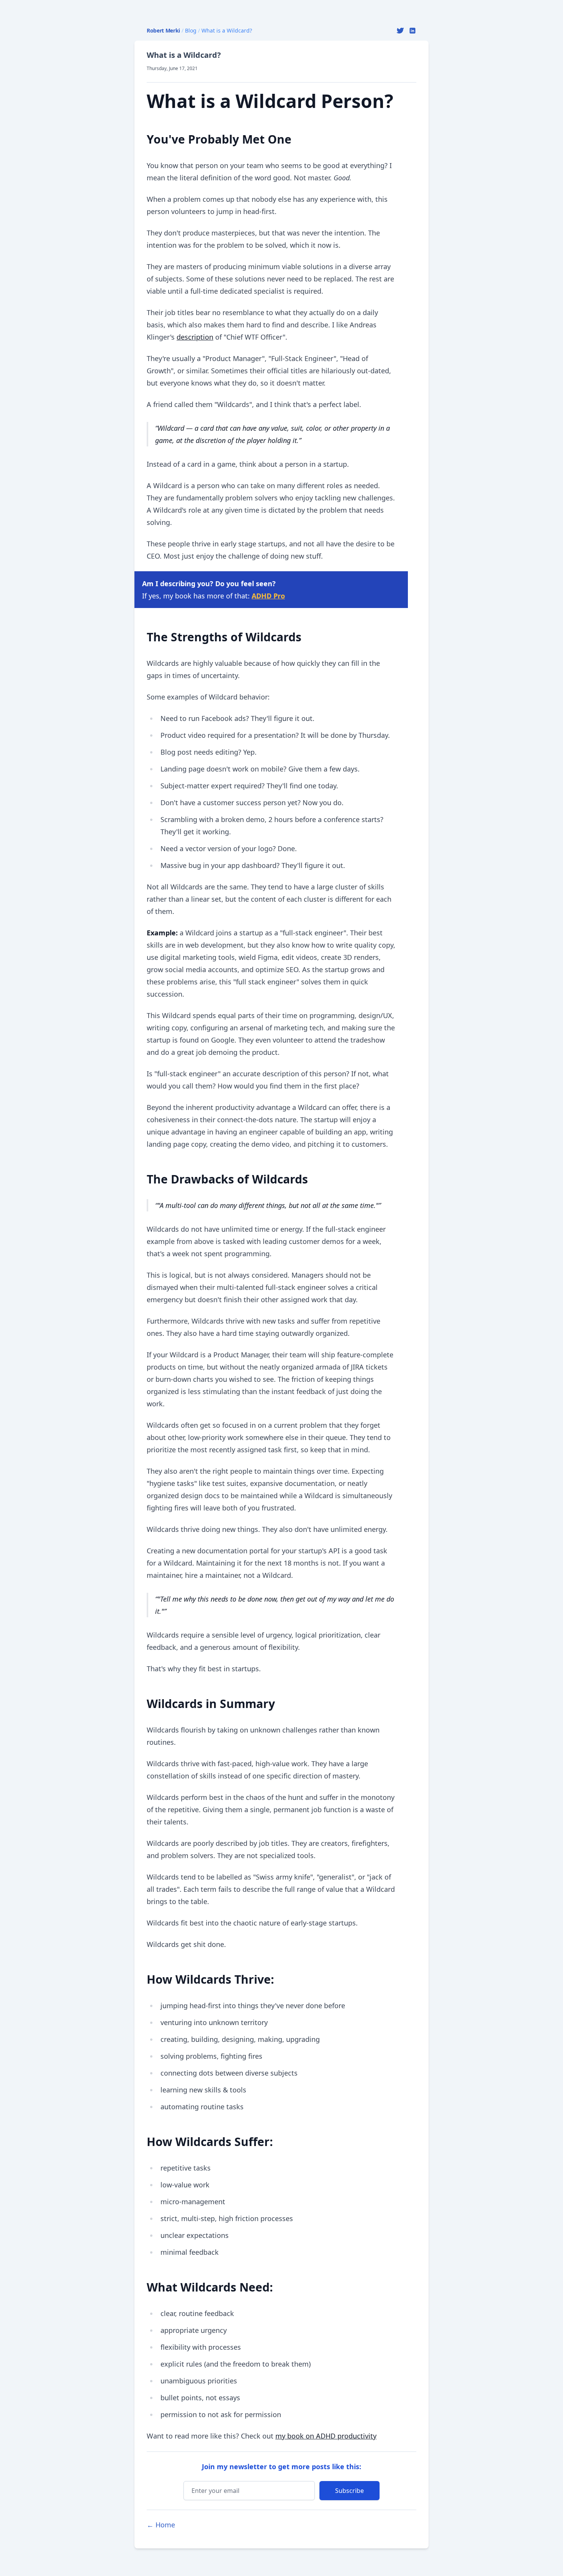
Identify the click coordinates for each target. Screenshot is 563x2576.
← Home (161, 2525)
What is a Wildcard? (227, 30)
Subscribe (349, 2491)
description (195, 337)
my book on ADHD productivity (326, 2436)
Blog (191, 30)
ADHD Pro (268, 596)
